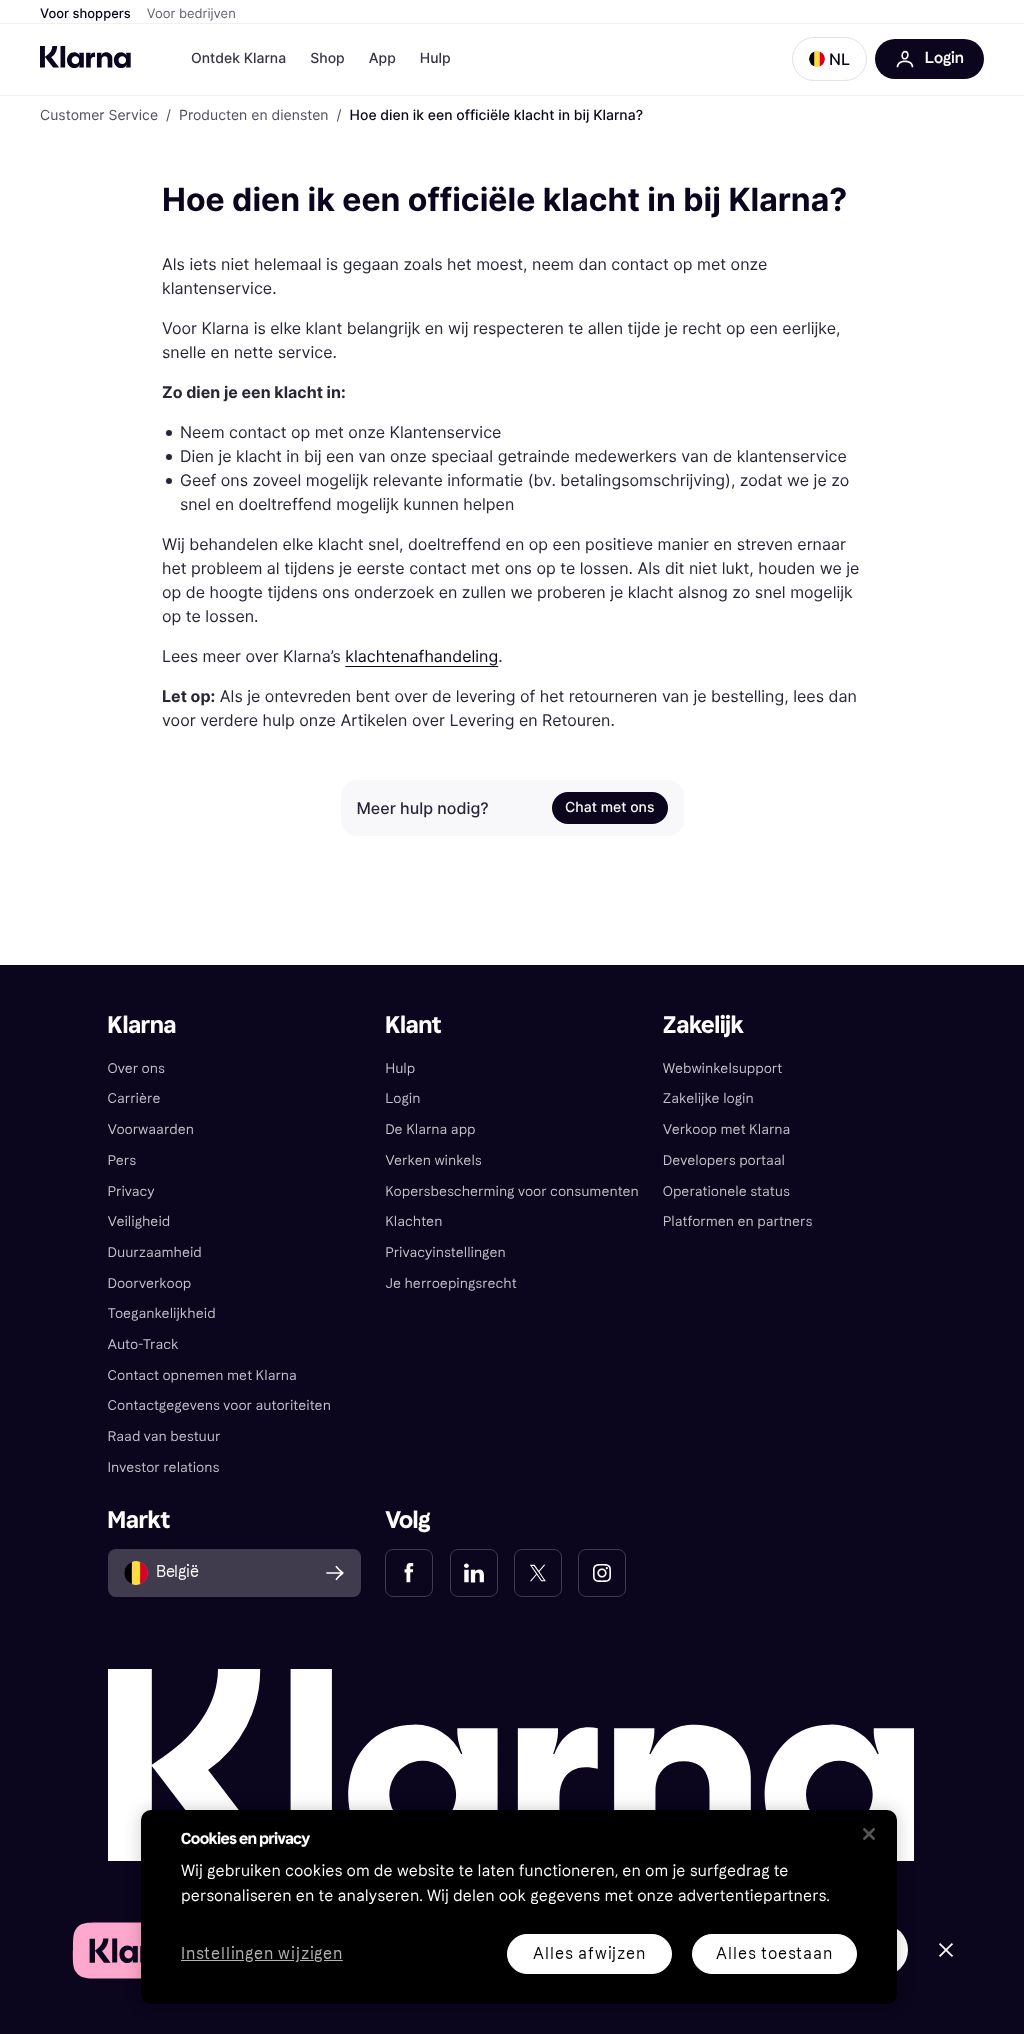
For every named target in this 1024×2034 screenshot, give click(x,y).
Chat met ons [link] (609, 807)
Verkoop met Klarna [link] (726, 1129)
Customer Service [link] (99, 116)
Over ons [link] (136, 1068)
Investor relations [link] (164, 1467)
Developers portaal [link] (724, 1160)
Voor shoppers (85, 14)
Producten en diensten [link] (253, 116)
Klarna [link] (142, 1025)
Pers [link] (122, 1160)
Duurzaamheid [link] (155, 1252)
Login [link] (402, 1098)
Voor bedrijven (191, 14)
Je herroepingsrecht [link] (450, 1283)
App (382, 58)
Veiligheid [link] (139, 1221)
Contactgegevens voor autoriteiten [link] (219, 1405)
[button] (829, 59)
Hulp (435, 58)
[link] (409, 1573)
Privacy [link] (131, 1191)
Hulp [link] (400, 1068)
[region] (519, 1907)
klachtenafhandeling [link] (421, 656)
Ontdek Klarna (238, 58)
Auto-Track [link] (143, 1344)
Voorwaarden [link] (151, 1129)
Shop (327, 58)
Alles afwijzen (589, 1953)
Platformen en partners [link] (738, 1221)
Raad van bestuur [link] (164, 1436)
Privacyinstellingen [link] (445, 1252)
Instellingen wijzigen (262, 1954)
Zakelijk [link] (703, 1025)
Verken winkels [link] (433, 1160)
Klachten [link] (413, 1221)
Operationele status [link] (726, 1191)
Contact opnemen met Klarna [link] (202, 1375)
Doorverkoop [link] (150, 1283)
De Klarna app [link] (430, 1129)
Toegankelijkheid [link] (162, 1313)
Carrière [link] (134, 1098)
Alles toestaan (774, 1953)
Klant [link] (413, 1025)
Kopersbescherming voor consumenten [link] (512, 1191)
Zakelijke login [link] (708, 1098)
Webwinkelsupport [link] (722, 1068)
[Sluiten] (869, 1834)
